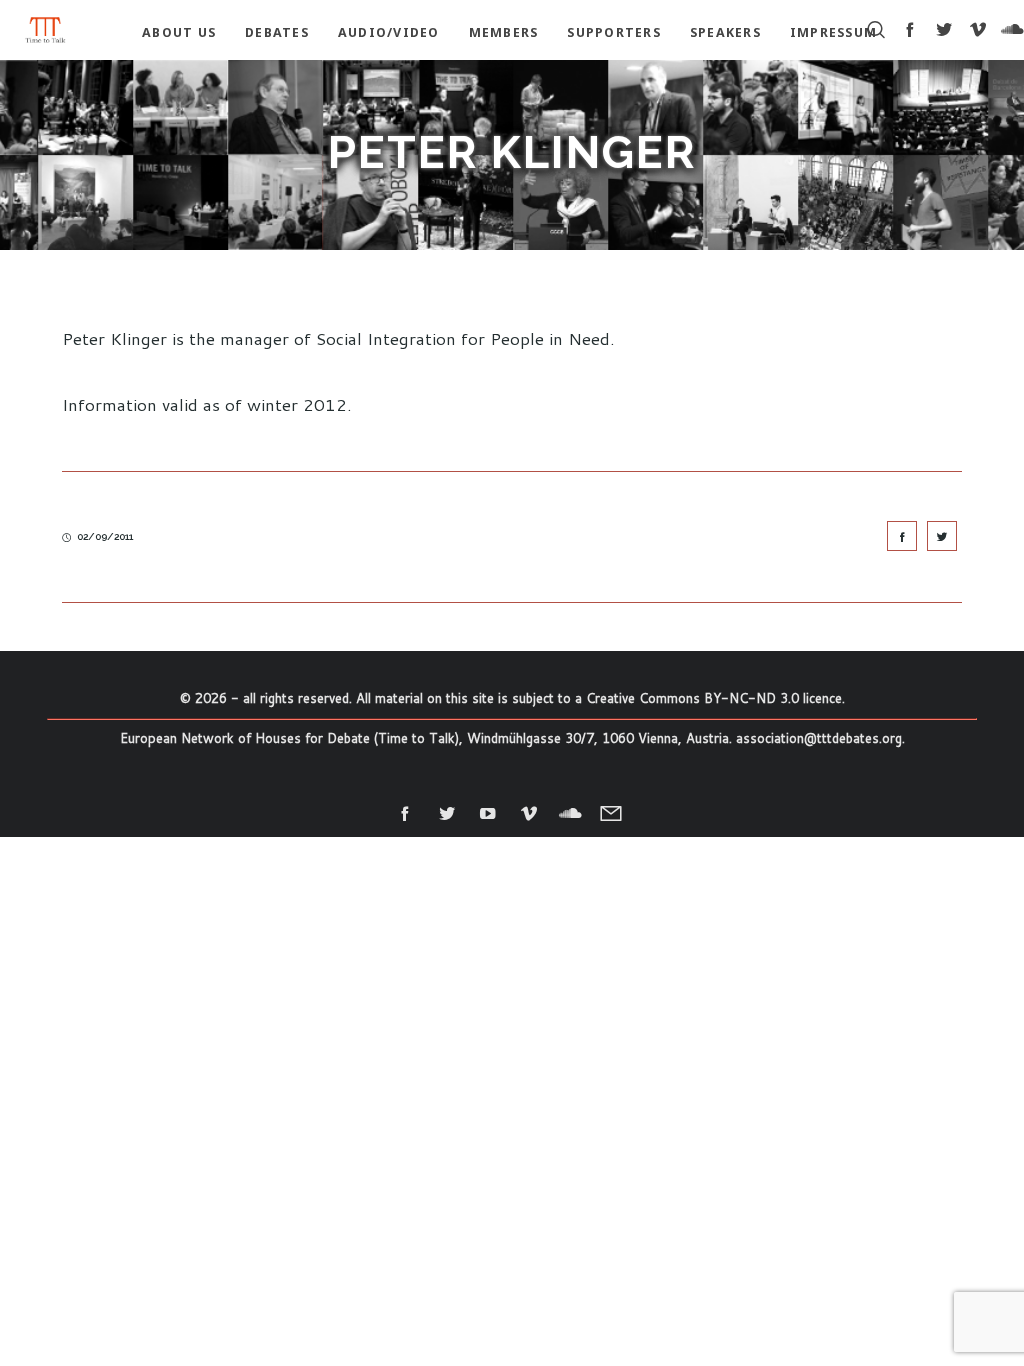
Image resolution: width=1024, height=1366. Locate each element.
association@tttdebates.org (819, 738)
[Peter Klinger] (902, 536)
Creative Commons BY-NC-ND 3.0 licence (714, 698)
